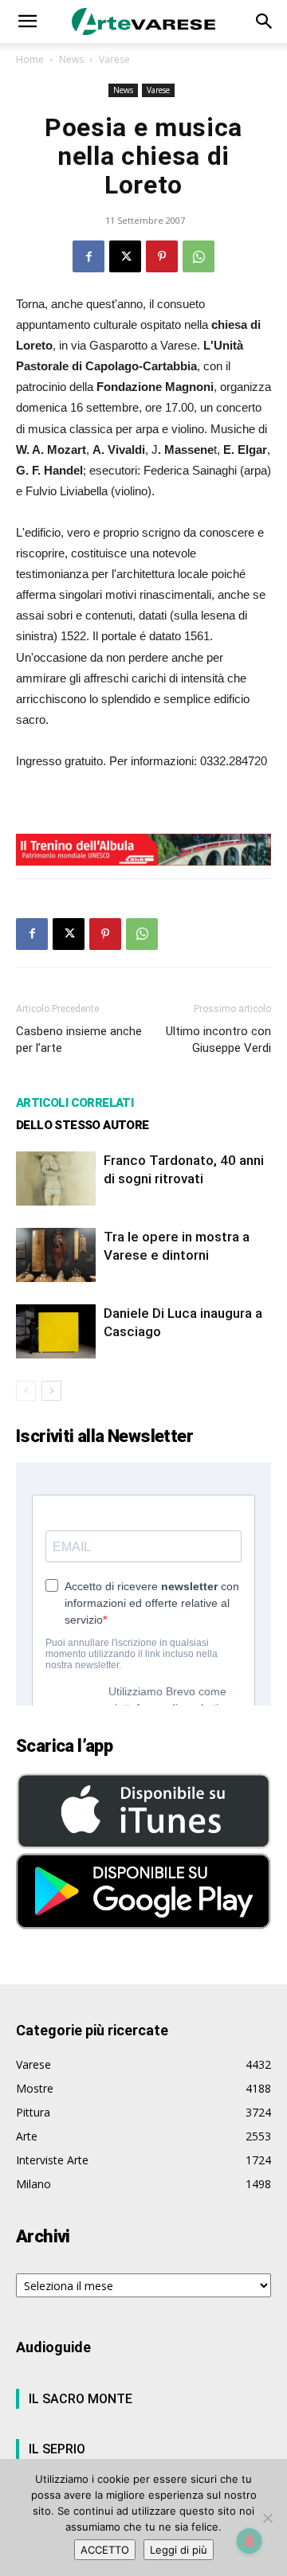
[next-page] (51, 1391)
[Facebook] (88, 256)
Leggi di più (179, 2550)
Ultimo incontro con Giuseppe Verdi (218, 1040)
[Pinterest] (162, 256)
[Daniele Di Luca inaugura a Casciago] (56, 1332)
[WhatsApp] (199, 256)
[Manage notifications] (250, 2541)
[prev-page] (26, 1391)
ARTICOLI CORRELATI (75, 1103)
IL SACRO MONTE (81, 2399)
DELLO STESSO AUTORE (83, 1125)
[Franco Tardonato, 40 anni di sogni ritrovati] (56, 1179)
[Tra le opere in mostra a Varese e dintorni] (56, 1255)
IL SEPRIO (57, 2449)
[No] (267, 2518)
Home (30, 59)
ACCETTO (105, 2550)
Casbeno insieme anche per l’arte (79, 1040)
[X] (125, 256)
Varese (114, 59)
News (71, 59)
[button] (27, 21)
